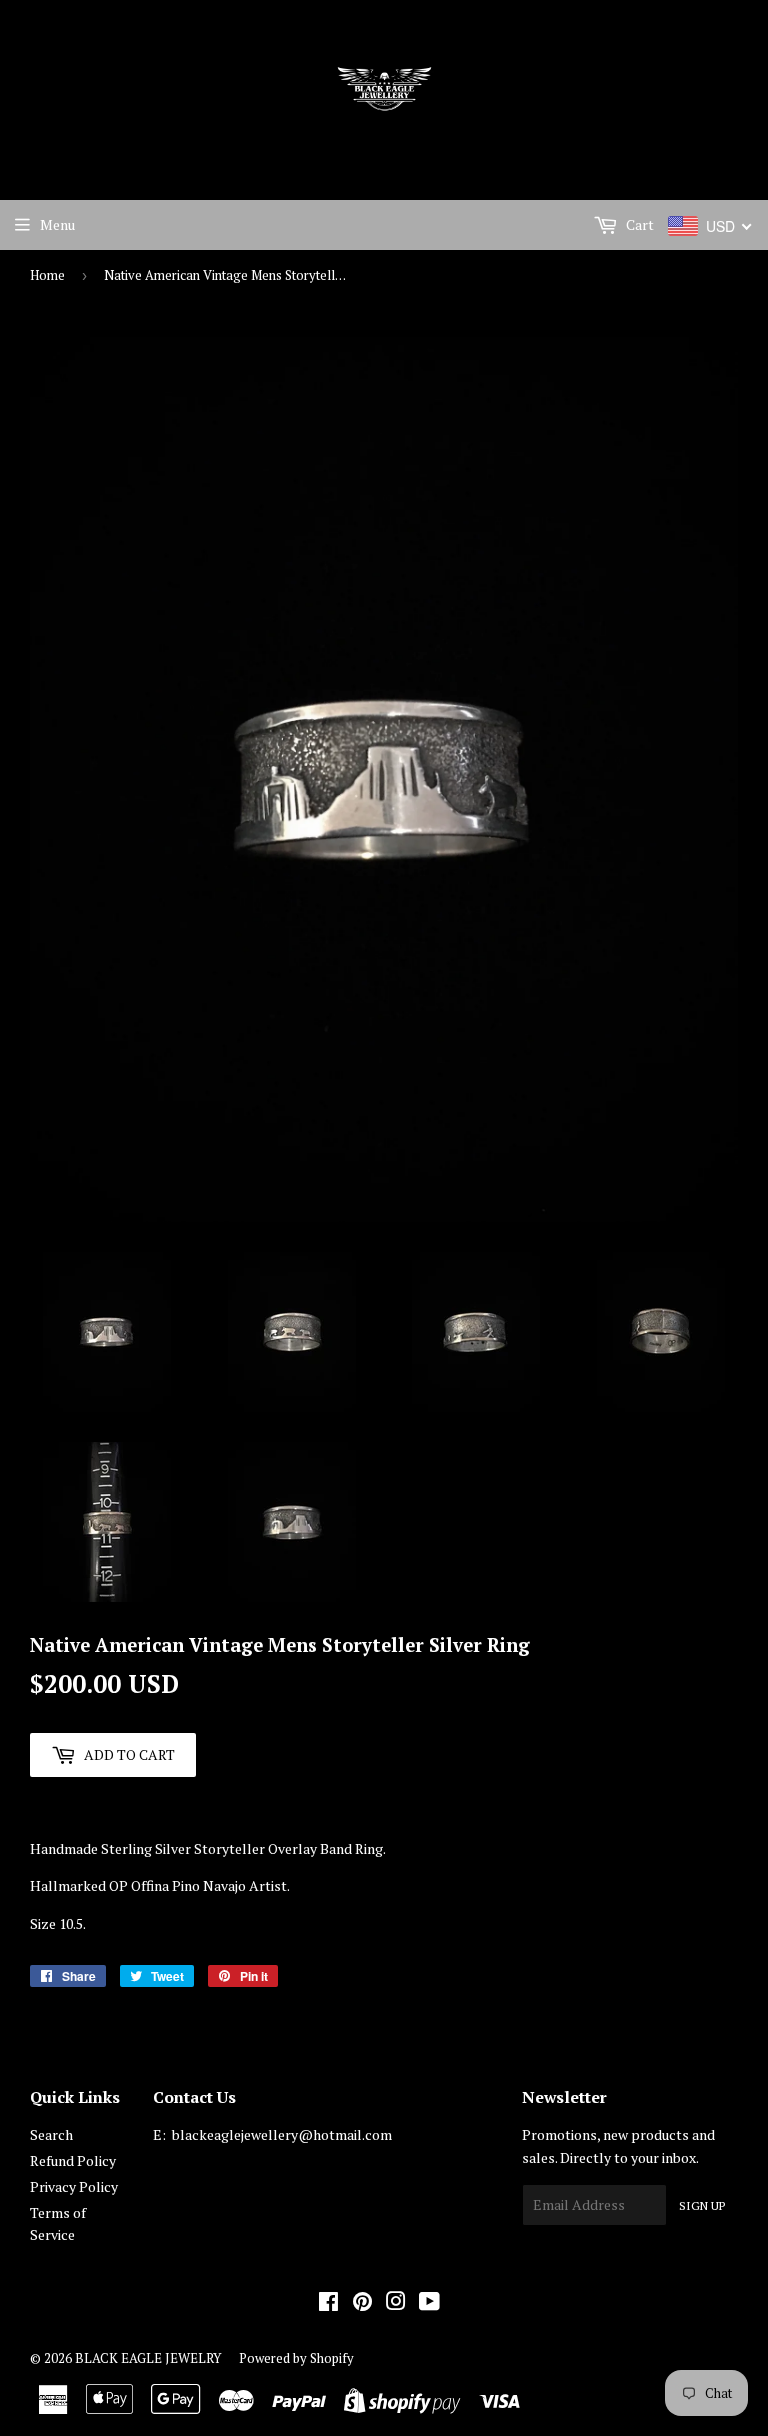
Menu (57, 224)
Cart (638, 224)
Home (47, 275)
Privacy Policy (74, 2186)
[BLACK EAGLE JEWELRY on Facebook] (328, 2303)
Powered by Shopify (296, 2358)
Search (51, 2134)
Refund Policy (73, 2160)
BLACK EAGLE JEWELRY (148, 2358)
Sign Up (702, 2205)
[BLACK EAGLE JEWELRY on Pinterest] (362, 2303)
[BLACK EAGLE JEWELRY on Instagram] (396, 2303)
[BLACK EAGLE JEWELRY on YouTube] (429, 2303)
